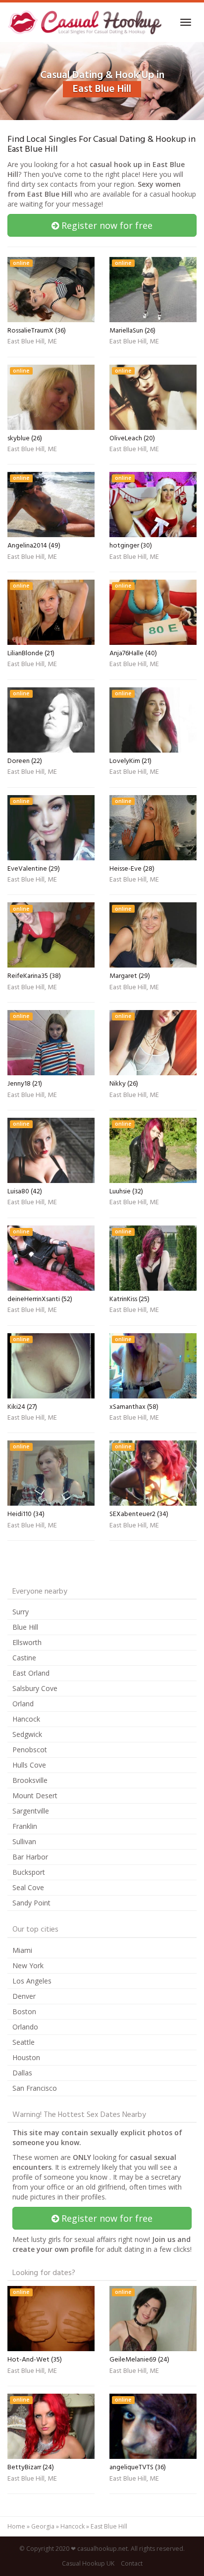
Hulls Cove (29, 1765)
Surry (21, 1612)
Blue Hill (25, 1627)
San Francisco (35, 2088)
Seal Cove (28, 1887)
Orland (23, 1704)
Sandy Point (31, 1903)
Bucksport (29, 1872)
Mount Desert (35, 1795)
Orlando (25, 2027)
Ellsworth (27, 1642)
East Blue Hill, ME (32, 342)
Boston (24, 2011)
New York (28, 1965)
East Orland (31, 1673)
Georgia (43, 2526)
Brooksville (30, 1780)
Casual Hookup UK (88, 2563)
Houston (26, 2057)
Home (16, 2526)
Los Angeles (32, 1981)
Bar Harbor (30, 1857)
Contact (132, 2563)
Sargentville (31, 1811)
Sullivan (24, 1841)
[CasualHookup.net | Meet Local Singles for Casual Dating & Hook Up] (86, 22)
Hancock (26, 1719)
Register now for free (106, 225)
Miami (22, 1950)
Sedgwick (27, 1734)
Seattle (24, 2042)
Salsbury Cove (35, 1688)
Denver (24, 1996)
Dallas (22, 2073)
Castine (24, 1658)
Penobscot (30, 1750)
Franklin (25, 1826)
